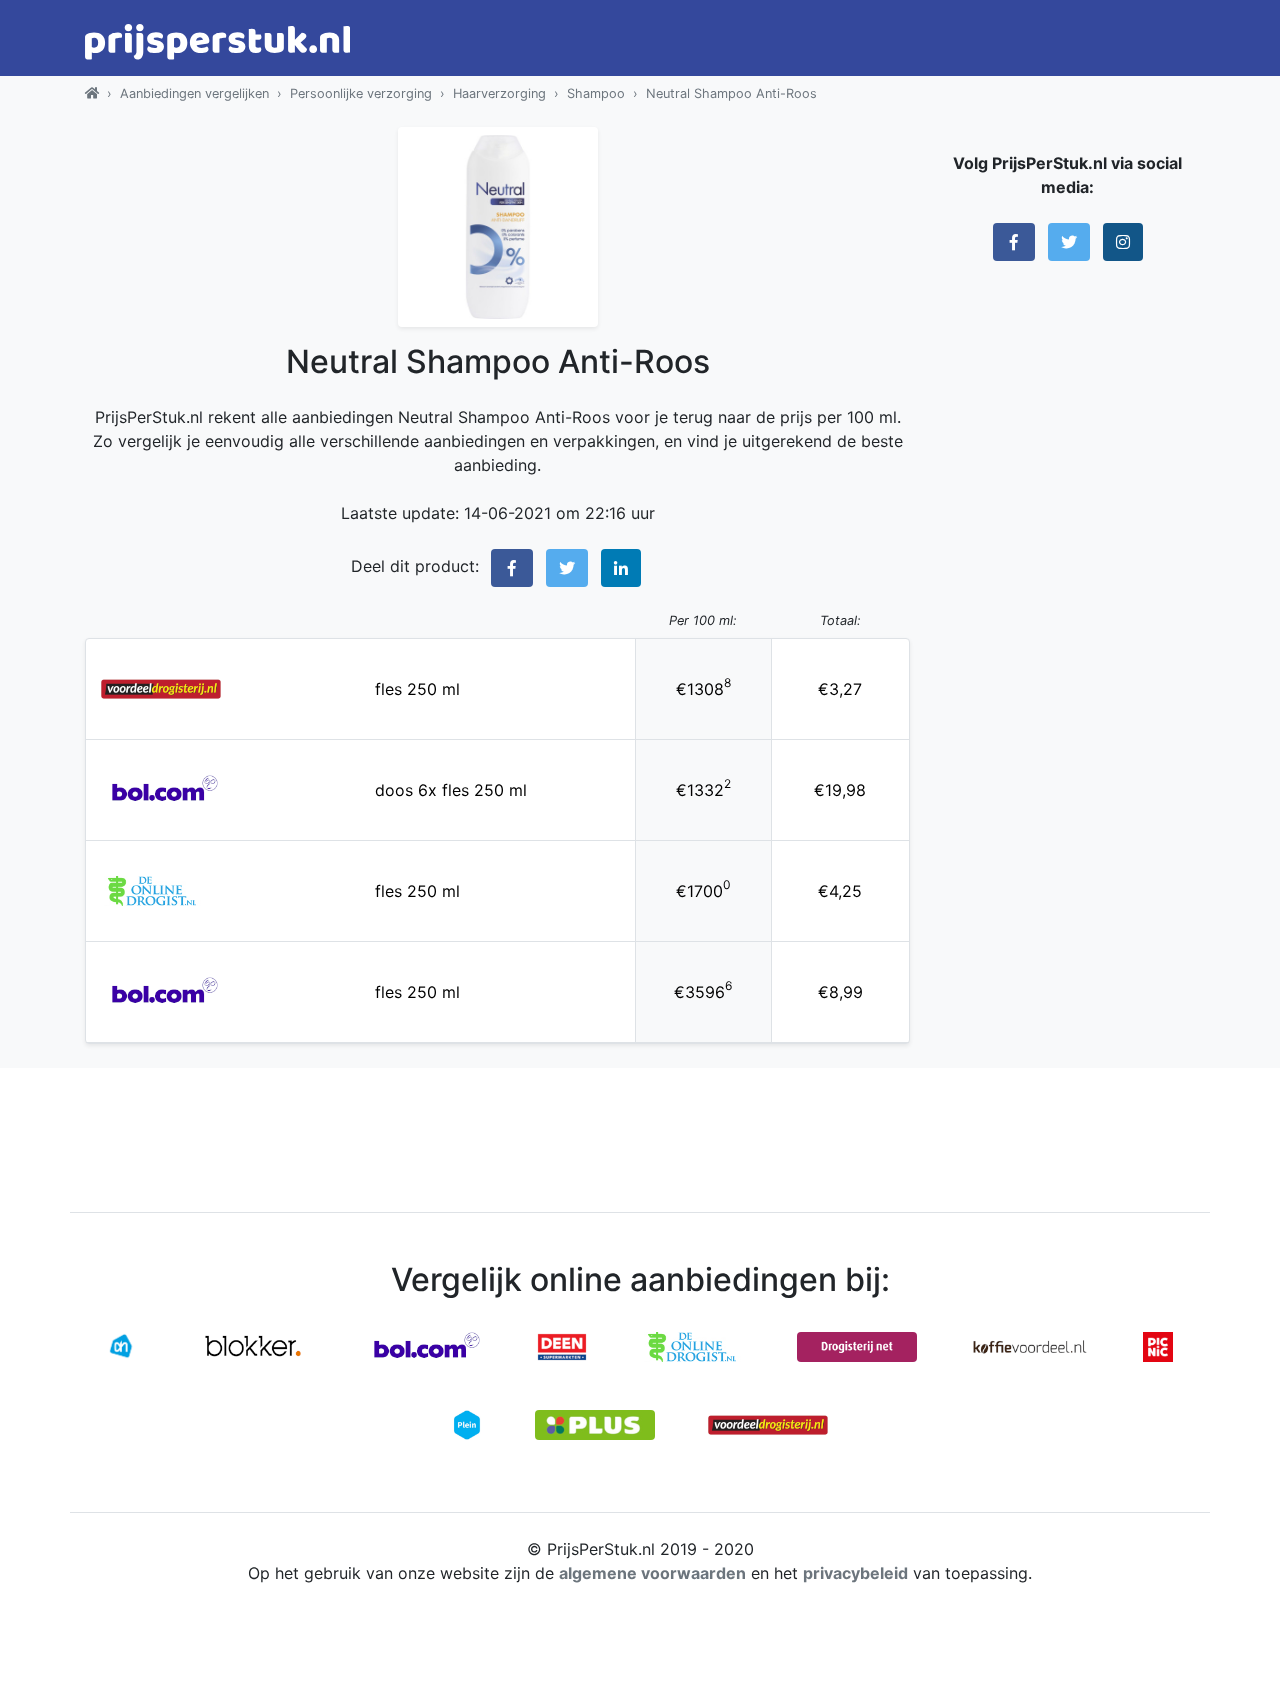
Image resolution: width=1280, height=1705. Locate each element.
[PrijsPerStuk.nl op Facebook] (1014, 242)
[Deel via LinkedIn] (621, 568)
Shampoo (596, 93)
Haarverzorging (499, 93)
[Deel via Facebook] (512, 568)
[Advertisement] (1067, 585)
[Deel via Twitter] (567, 568)
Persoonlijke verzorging (361, 93)
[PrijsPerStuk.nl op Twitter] (1069, 242)
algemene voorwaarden (652, 1573)
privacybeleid (855, 1573)
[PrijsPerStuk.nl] (92, 93)
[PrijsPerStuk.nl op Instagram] (1123, 242)
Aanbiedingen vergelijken (194, 93)
